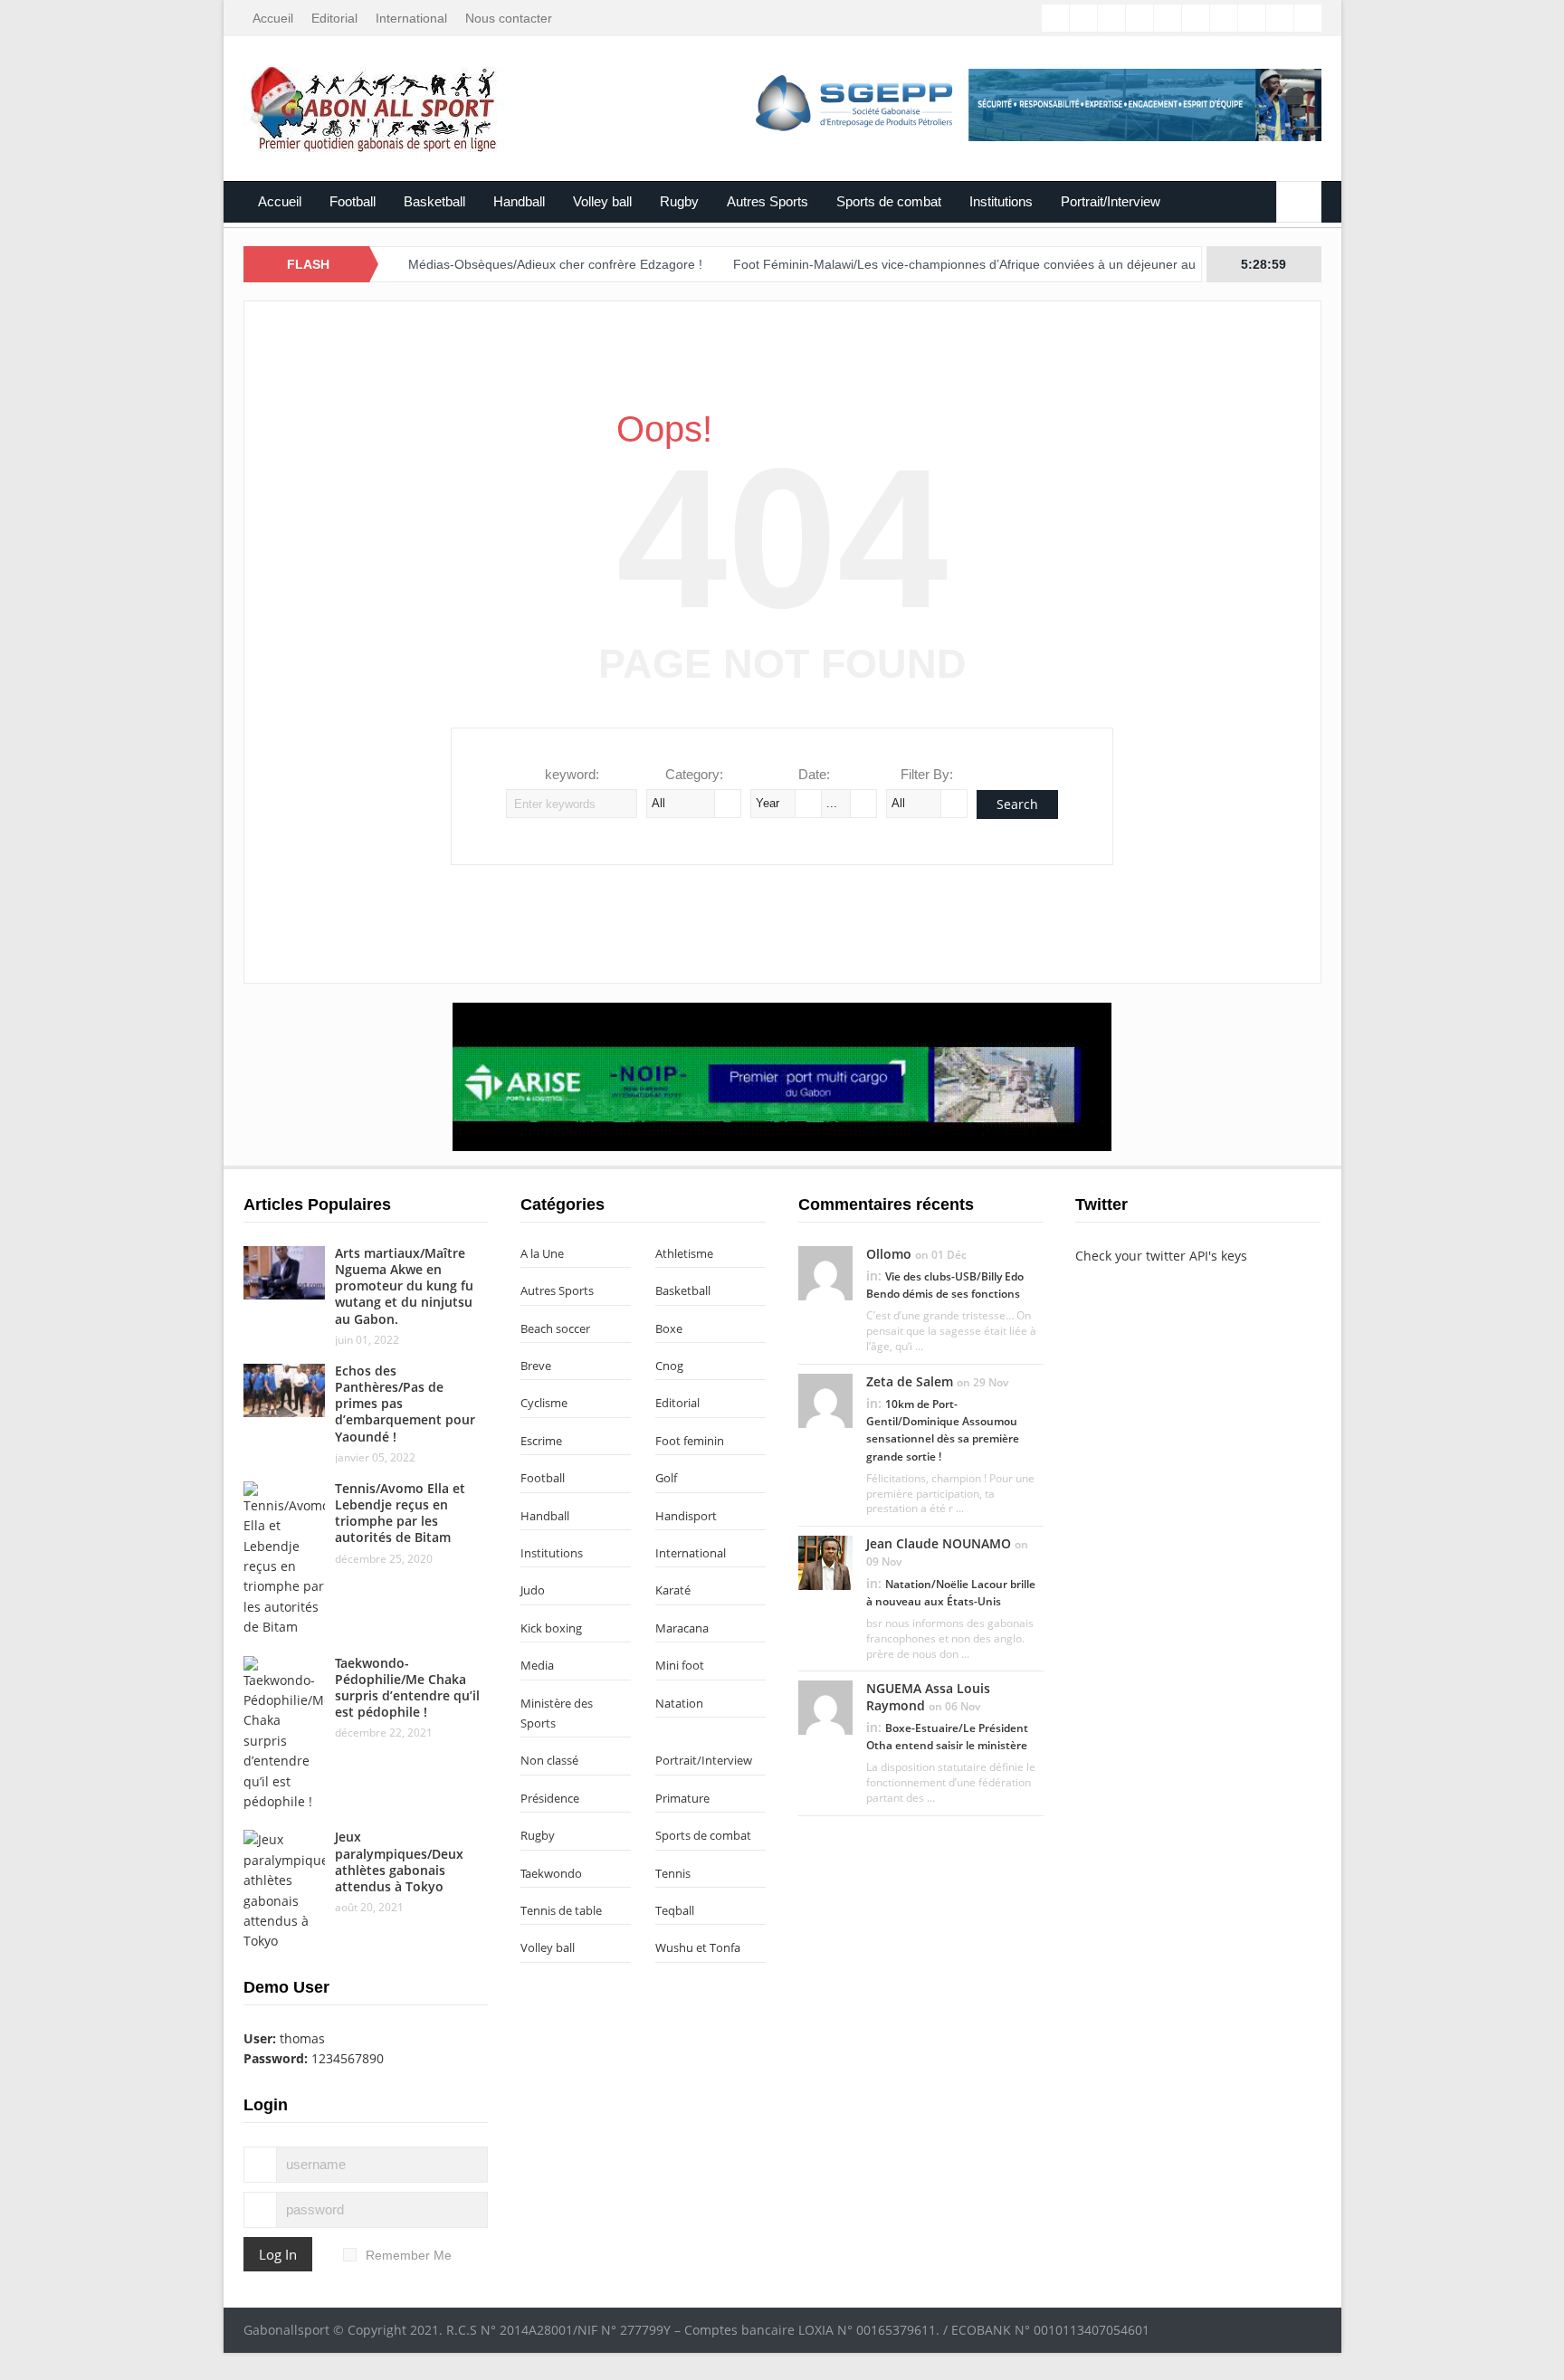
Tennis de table (561, 1910)
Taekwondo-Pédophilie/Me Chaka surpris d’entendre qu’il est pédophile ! (407, 1688)
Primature (682, 1798)
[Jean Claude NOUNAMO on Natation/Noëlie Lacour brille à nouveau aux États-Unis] (825, 1562)
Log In (278, 2254)
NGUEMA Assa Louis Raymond (928, 1696)
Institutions (1001, 201)
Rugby (679, 201)
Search (1017, 804)
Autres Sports (768, 201)
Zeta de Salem (910, 1381)
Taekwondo (551, 1873)
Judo (533, 1590)
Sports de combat (889, 201)
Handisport (686, 1516)
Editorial (334, 18)
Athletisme (684, 1253)
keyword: (572, 774)
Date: (814, 774)
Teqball (675, 1910)
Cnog (669, 1366)
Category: (694, 774)
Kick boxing (551, 1628)
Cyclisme (544, 1403)
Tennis (673, 1873)
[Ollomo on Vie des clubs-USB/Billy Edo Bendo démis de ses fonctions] (825, 1271)
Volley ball (602, 201)
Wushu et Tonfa (698, 1947)
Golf (666, 1478)
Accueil (273, 18)
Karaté (673, 1590)
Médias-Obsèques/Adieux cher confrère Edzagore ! (496, 264)
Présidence (550, 1798)
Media (537, 1665)
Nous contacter (509, 18)
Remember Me (409, 2255)
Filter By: (927, 774)
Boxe (669, 1328)
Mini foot (680, 1665)
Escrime (541, 1441)
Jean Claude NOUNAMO (939, 1543)
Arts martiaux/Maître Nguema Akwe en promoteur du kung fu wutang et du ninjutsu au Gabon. (404, 1286)
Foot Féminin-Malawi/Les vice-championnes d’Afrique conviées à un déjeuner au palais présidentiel (958, 264)
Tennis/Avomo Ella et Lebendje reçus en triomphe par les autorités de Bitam (400, 1513)
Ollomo (889, 1254)
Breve (536, 1366)
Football (353, 201)
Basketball (434, 201)
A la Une (542, 1253)
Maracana (682, 1628)
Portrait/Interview (1111, 201)
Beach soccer (555, 1328)
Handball (519, 201)
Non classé (549, 1760)
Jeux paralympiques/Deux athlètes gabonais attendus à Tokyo (399, 1861)
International (411, 18)
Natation (679, 1703)
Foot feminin (690, 1441)
